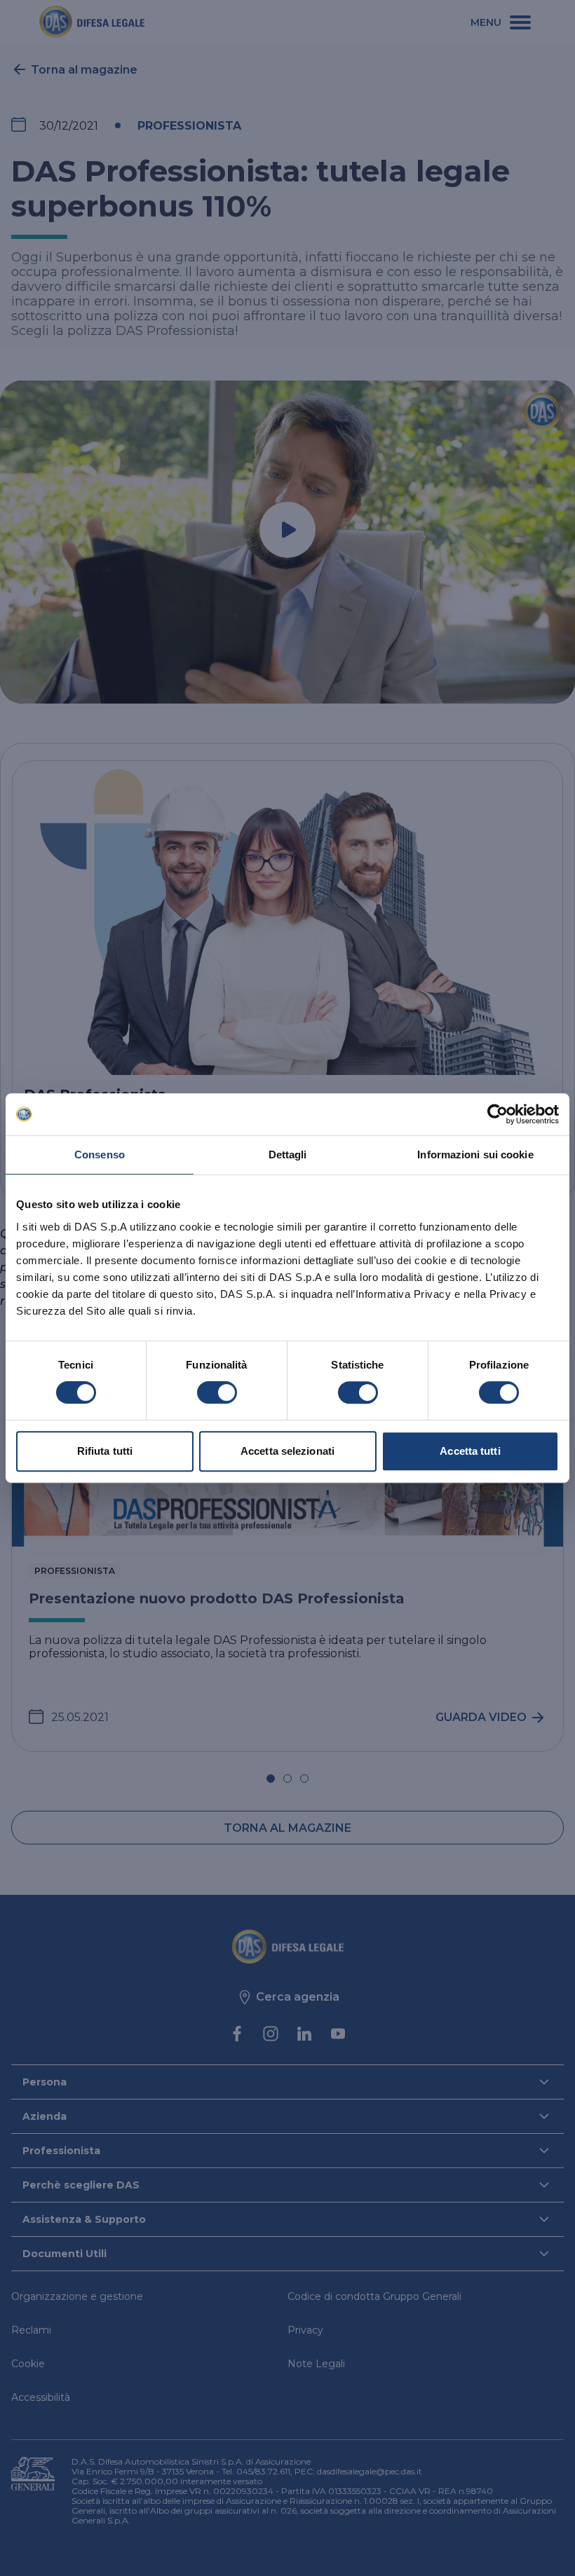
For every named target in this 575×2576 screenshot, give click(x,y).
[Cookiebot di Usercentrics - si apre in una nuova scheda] (498, 1114)
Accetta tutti (470, 1451)
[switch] (217, 1392)
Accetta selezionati (287, 1451)
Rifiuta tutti (105, 1451)
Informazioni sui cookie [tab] (475, 1155)
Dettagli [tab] (288, 1155)
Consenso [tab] (100, 1155)
